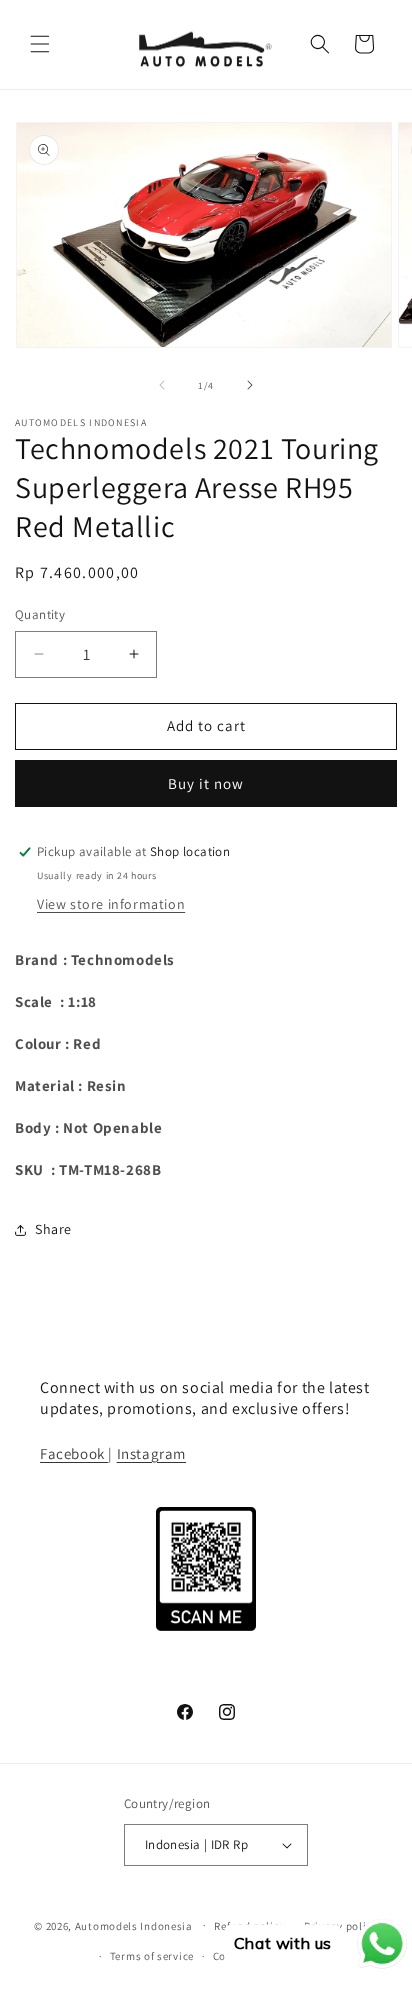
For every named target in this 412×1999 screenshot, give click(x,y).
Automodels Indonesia (134, 1925)
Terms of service (152, 1956)
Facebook (74, 1453)
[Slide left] (162, 385)
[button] (40, 44)
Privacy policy (341, 1926)
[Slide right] (250, 385)
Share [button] (53, 1229)
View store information (111, 904)
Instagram (151, 1453)
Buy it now (206, 783)
